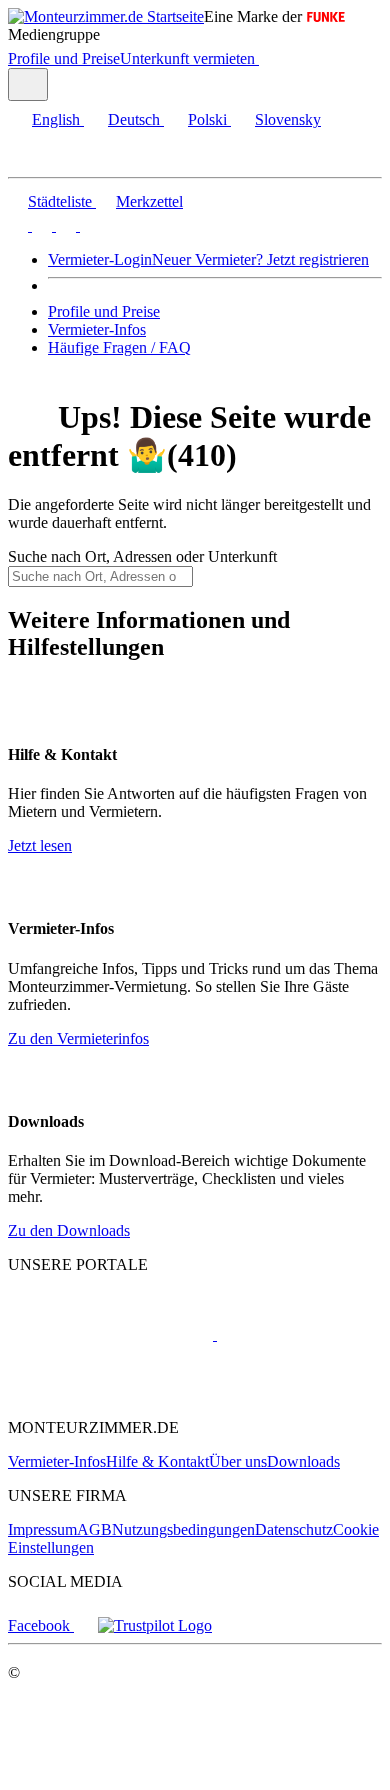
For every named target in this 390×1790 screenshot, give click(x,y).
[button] (35, 159)
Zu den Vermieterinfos (78, 1038)
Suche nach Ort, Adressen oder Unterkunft (142, 556)
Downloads (303, 1461)
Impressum (42, 1529)
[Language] (28, 84)
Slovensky (288, 119)
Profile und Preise (64, 58)
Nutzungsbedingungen (183, 1529)
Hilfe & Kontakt (157, 1461)
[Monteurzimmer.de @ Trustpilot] (155, 1625)
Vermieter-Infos (97, 329)
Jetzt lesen (40, 845)
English (56, 119)
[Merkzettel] (267, 58)
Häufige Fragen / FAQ (119, 347)
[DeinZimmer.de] (113, 1393)
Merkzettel (149, 201)
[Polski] (64, 225)
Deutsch (134, 119)
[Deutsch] (40, 225)
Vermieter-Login (100, 259)
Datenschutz (294, 1529)
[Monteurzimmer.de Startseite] (106, 16)
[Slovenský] (88, 225)
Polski (207, 119)
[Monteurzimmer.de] (110, 1334)
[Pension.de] (292, 1334)
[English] (18, 225)
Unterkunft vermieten (187, 58)
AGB (94, 1529)
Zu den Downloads (69, 1230)
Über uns (238, 1461)
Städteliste (60, 201)
